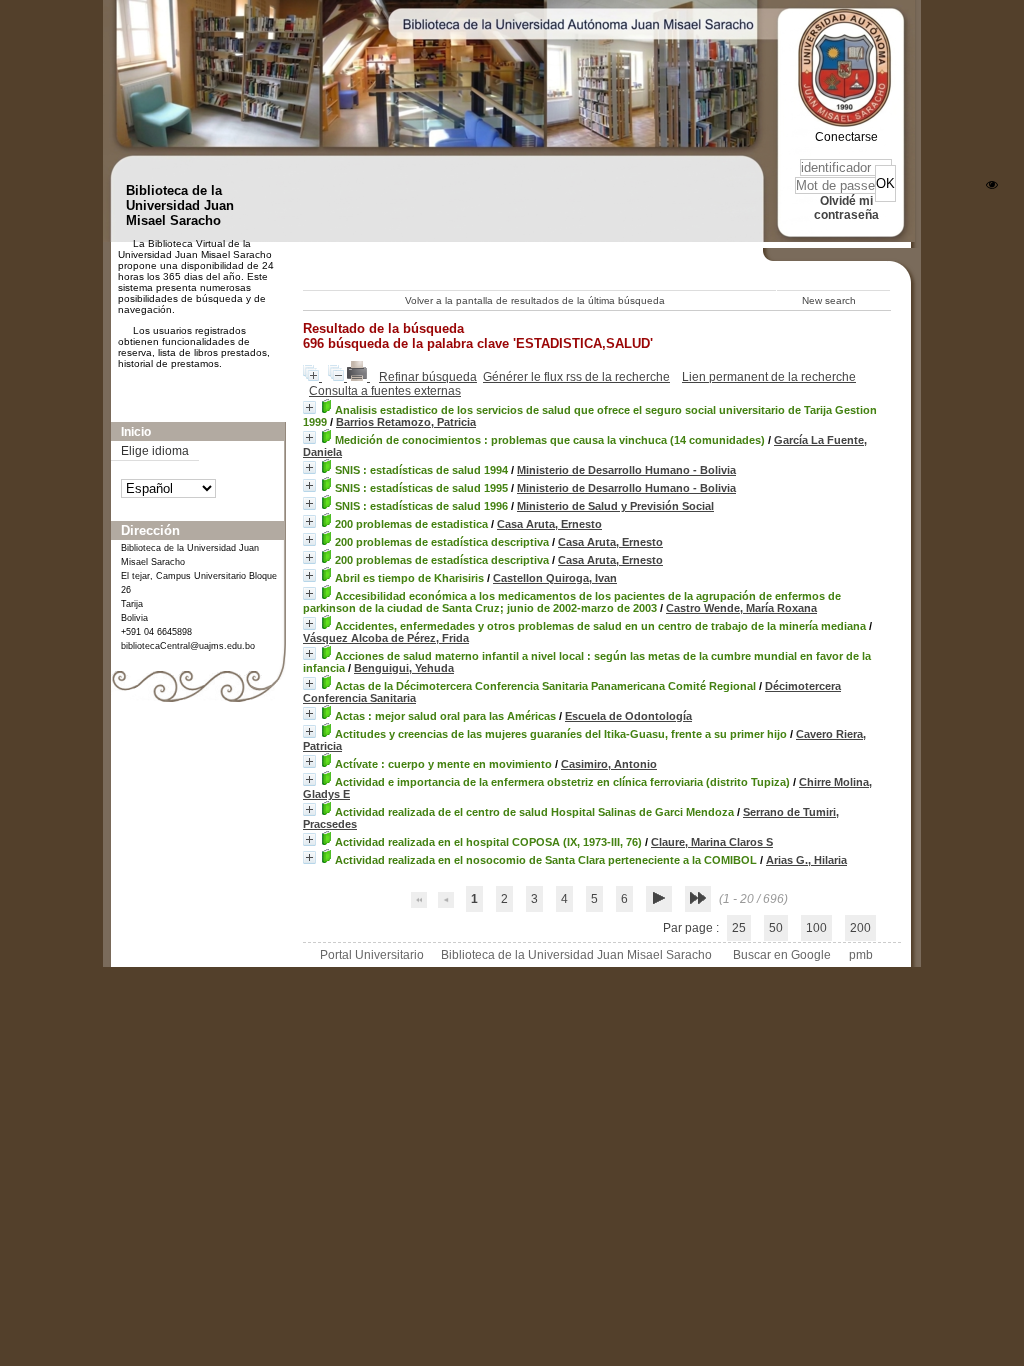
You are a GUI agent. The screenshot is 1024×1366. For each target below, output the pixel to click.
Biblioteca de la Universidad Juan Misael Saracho (576, 955)
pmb (861, 955)
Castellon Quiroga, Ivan (555, 578)
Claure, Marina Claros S (712, 842)
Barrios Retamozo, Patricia (406, 422)
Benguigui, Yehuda (404, 668)
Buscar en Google (782, 955)
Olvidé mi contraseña (846, 208)
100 (816, 928)
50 (776, 928)
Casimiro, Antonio (609, 764)
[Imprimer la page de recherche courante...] (358, 377)
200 (860, 928)
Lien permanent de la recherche (769, 377)
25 (739, 928)
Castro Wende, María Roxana (741, 608)
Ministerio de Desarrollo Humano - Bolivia (626, 470)
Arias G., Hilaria (806, 860)
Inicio (136, 432)
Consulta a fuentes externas (385, 391)
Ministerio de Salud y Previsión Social (615, 506)
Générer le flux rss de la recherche (576, 377)
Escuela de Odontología (628, 716)
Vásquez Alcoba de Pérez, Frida (386, 638)
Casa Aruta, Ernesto (549, 524)
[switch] (992, 185)
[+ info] (309, 407)
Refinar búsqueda (428, 377)
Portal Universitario (372, 955)
